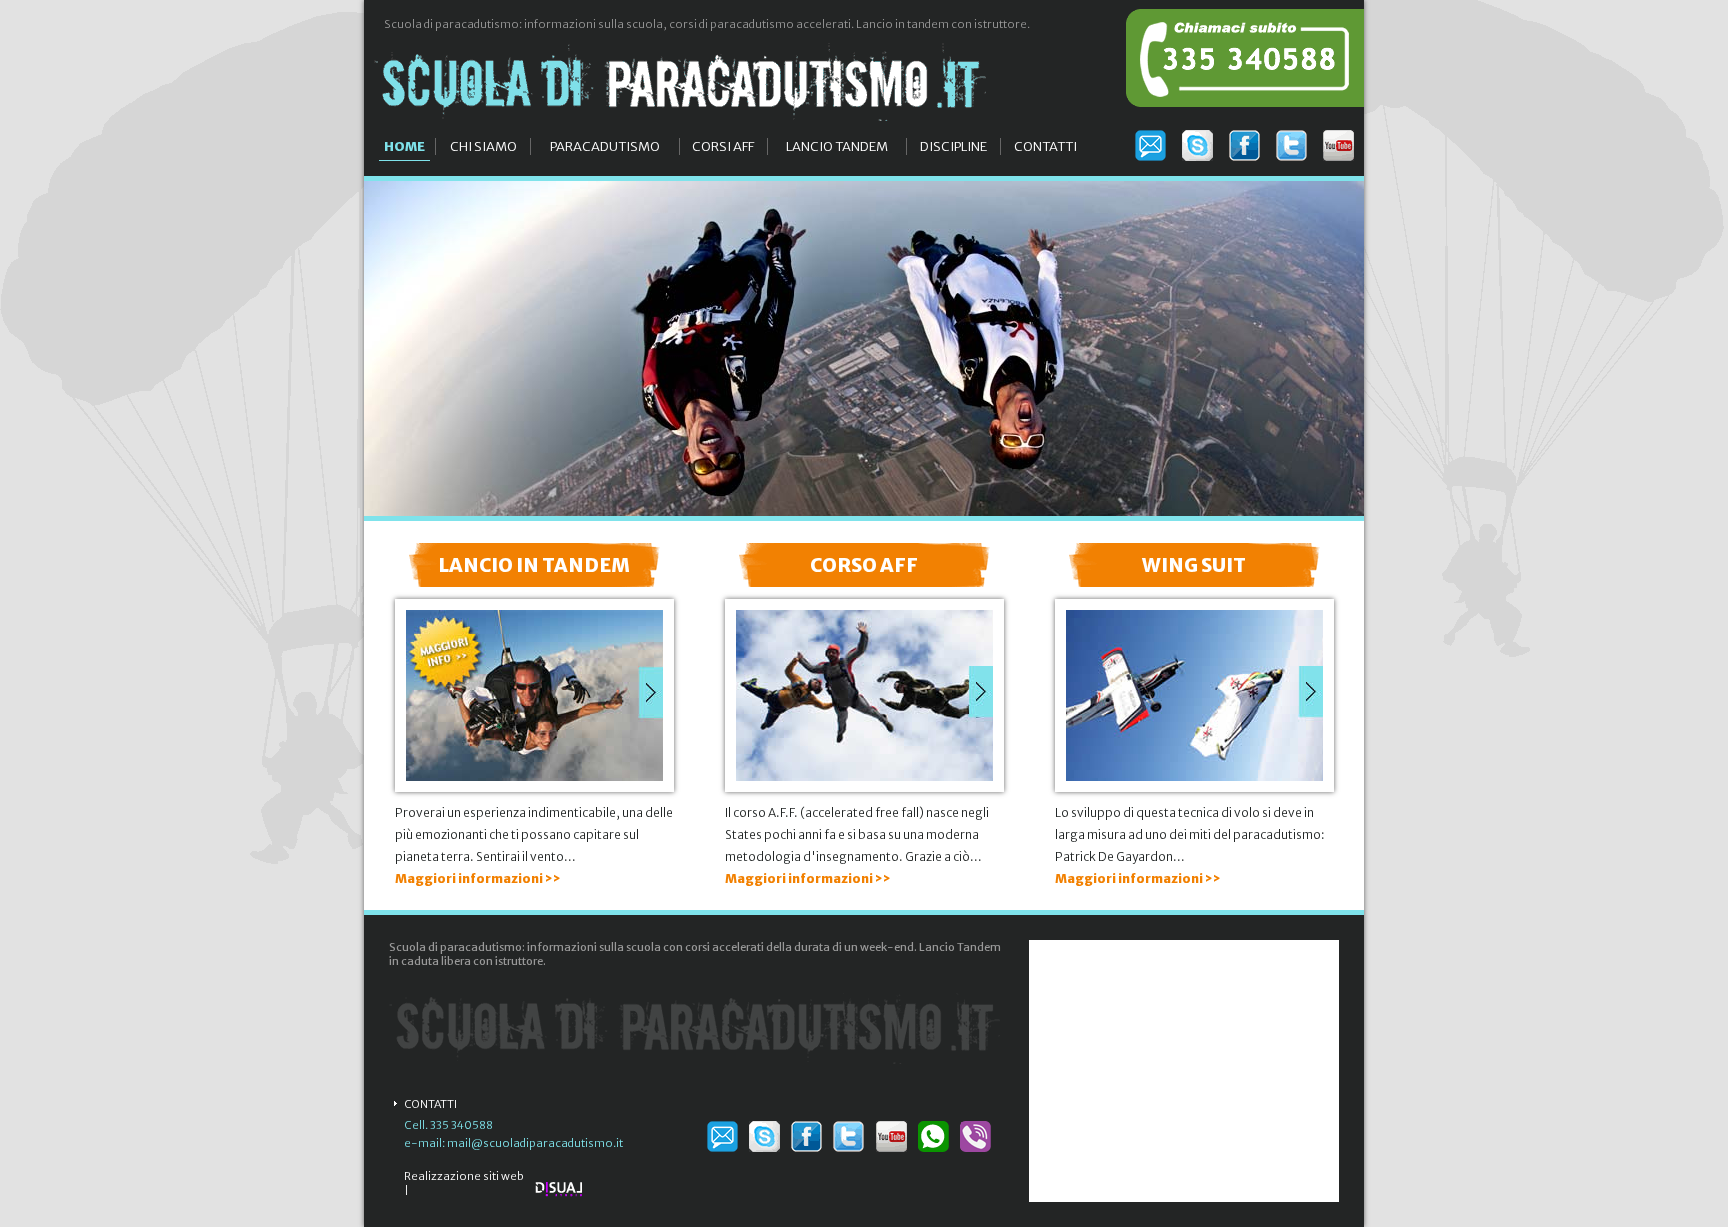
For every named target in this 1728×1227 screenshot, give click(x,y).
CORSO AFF (864, 565)
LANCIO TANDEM (837, 146)
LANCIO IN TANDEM (534, 565)
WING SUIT (1194, 565)
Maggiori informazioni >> (478, 878)
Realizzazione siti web (464, 1176)
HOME (404, 146)
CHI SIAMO (483, 146)
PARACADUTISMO (605, 146)
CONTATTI (1045, 146)
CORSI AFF (723, 146)
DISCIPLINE (953, 146)
